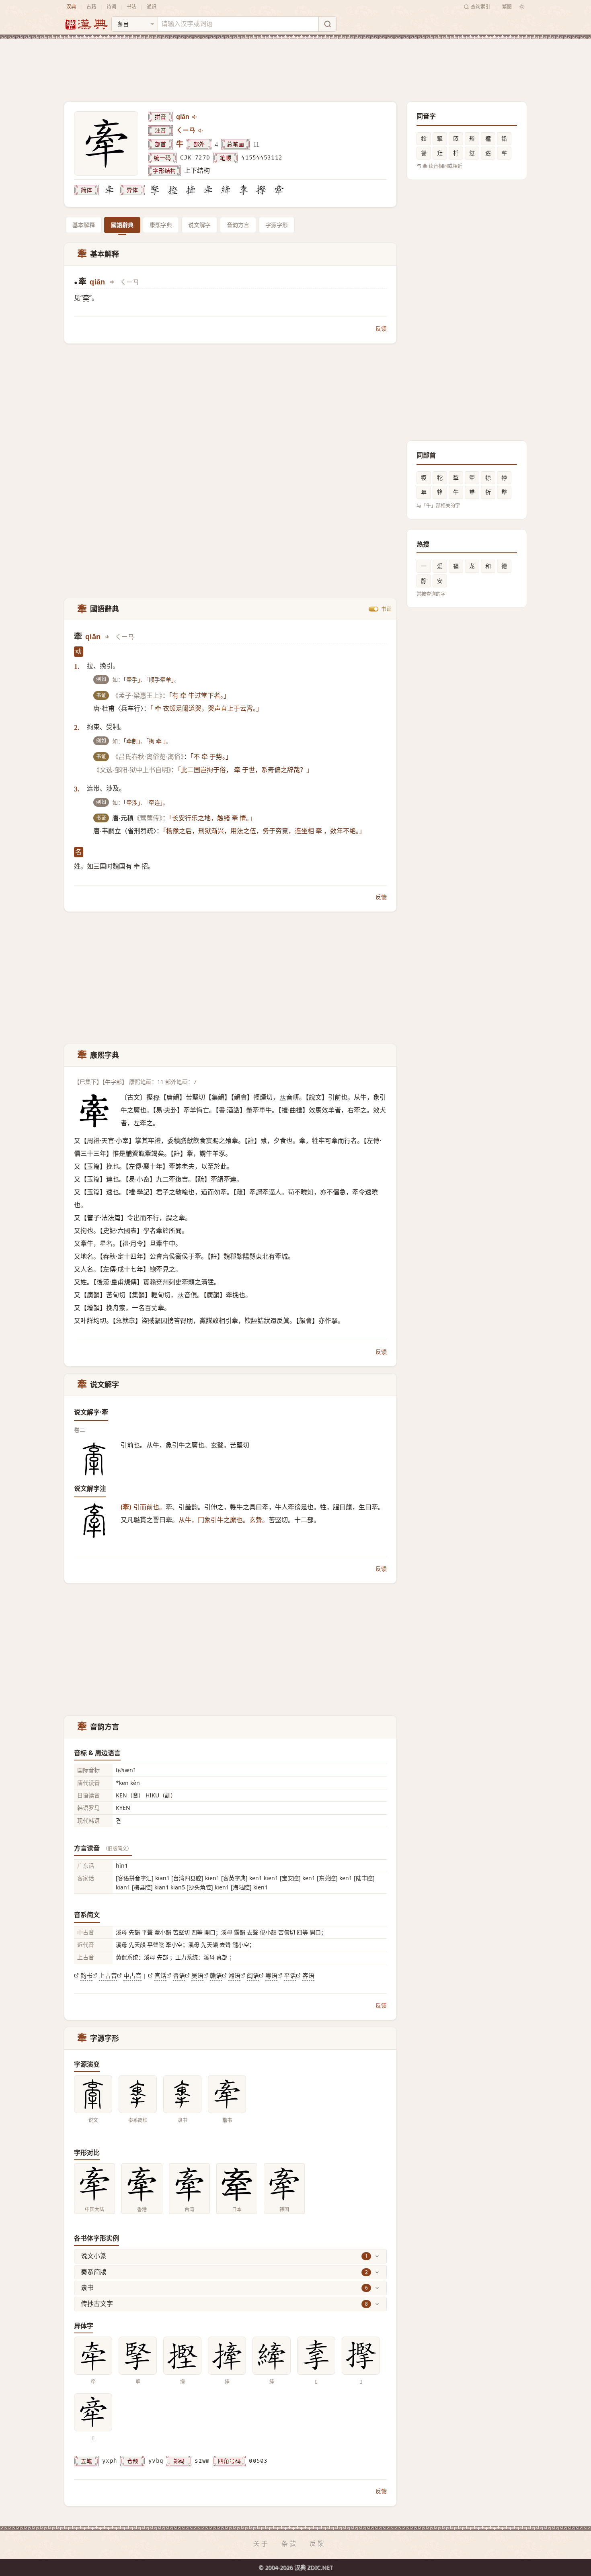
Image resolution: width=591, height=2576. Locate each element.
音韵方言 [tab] (238, 225)
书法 (131, 7)
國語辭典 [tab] (122, 225)
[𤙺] (279, 190)
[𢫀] (244, 190)
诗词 (111, 7)
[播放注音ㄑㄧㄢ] (201, 131)
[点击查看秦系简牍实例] (138, 2094)
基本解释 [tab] (84, 225)
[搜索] (327, 24)
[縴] (226, 190)
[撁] (191, 190)
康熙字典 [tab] (161, 225)
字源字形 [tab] (277, 225)
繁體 (507, 7)
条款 (289, 2543)
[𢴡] (261, 190)
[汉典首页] (86, 24)
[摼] (173, 190)
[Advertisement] (295, 64)
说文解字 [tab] (199, 225)
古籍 (91, 7)
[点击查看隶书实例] (182, 2094)
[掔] (155, 190)
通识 (152, 7)
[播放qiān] (195, 117)
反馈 (381, 328)
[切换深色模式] (522, 7)
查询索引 (480, 7)
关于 (261, 2543)
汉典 (71, 7)
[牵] (109, 190)
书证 (386, 609)
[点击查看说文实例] (93, 2094)
